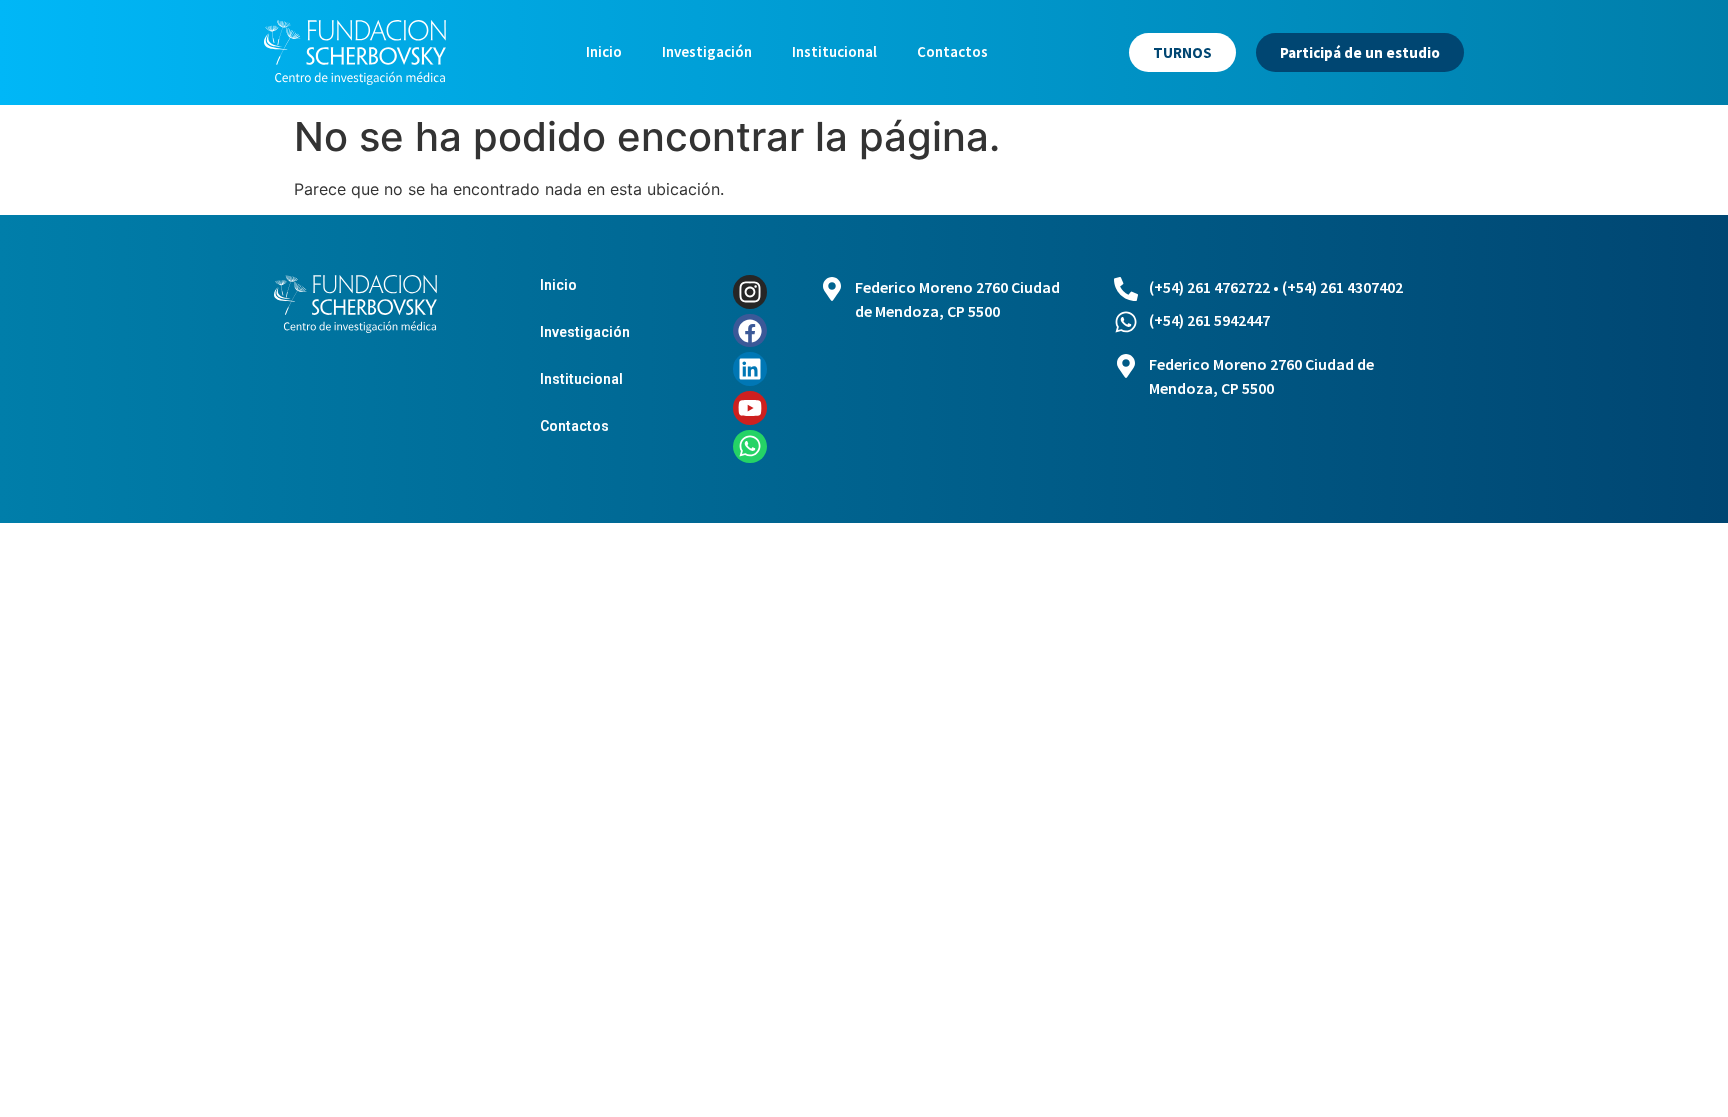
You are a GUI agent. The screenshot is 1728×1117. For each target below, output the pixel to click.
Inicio (604, 51)
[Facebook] (750, 331)
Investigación (707, 51)
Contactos (952, 51)
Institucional (834, 51)
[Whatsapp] (750, 447)
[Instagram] (750, 292)
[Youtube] (750, 408)
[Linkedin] (750, 369)
